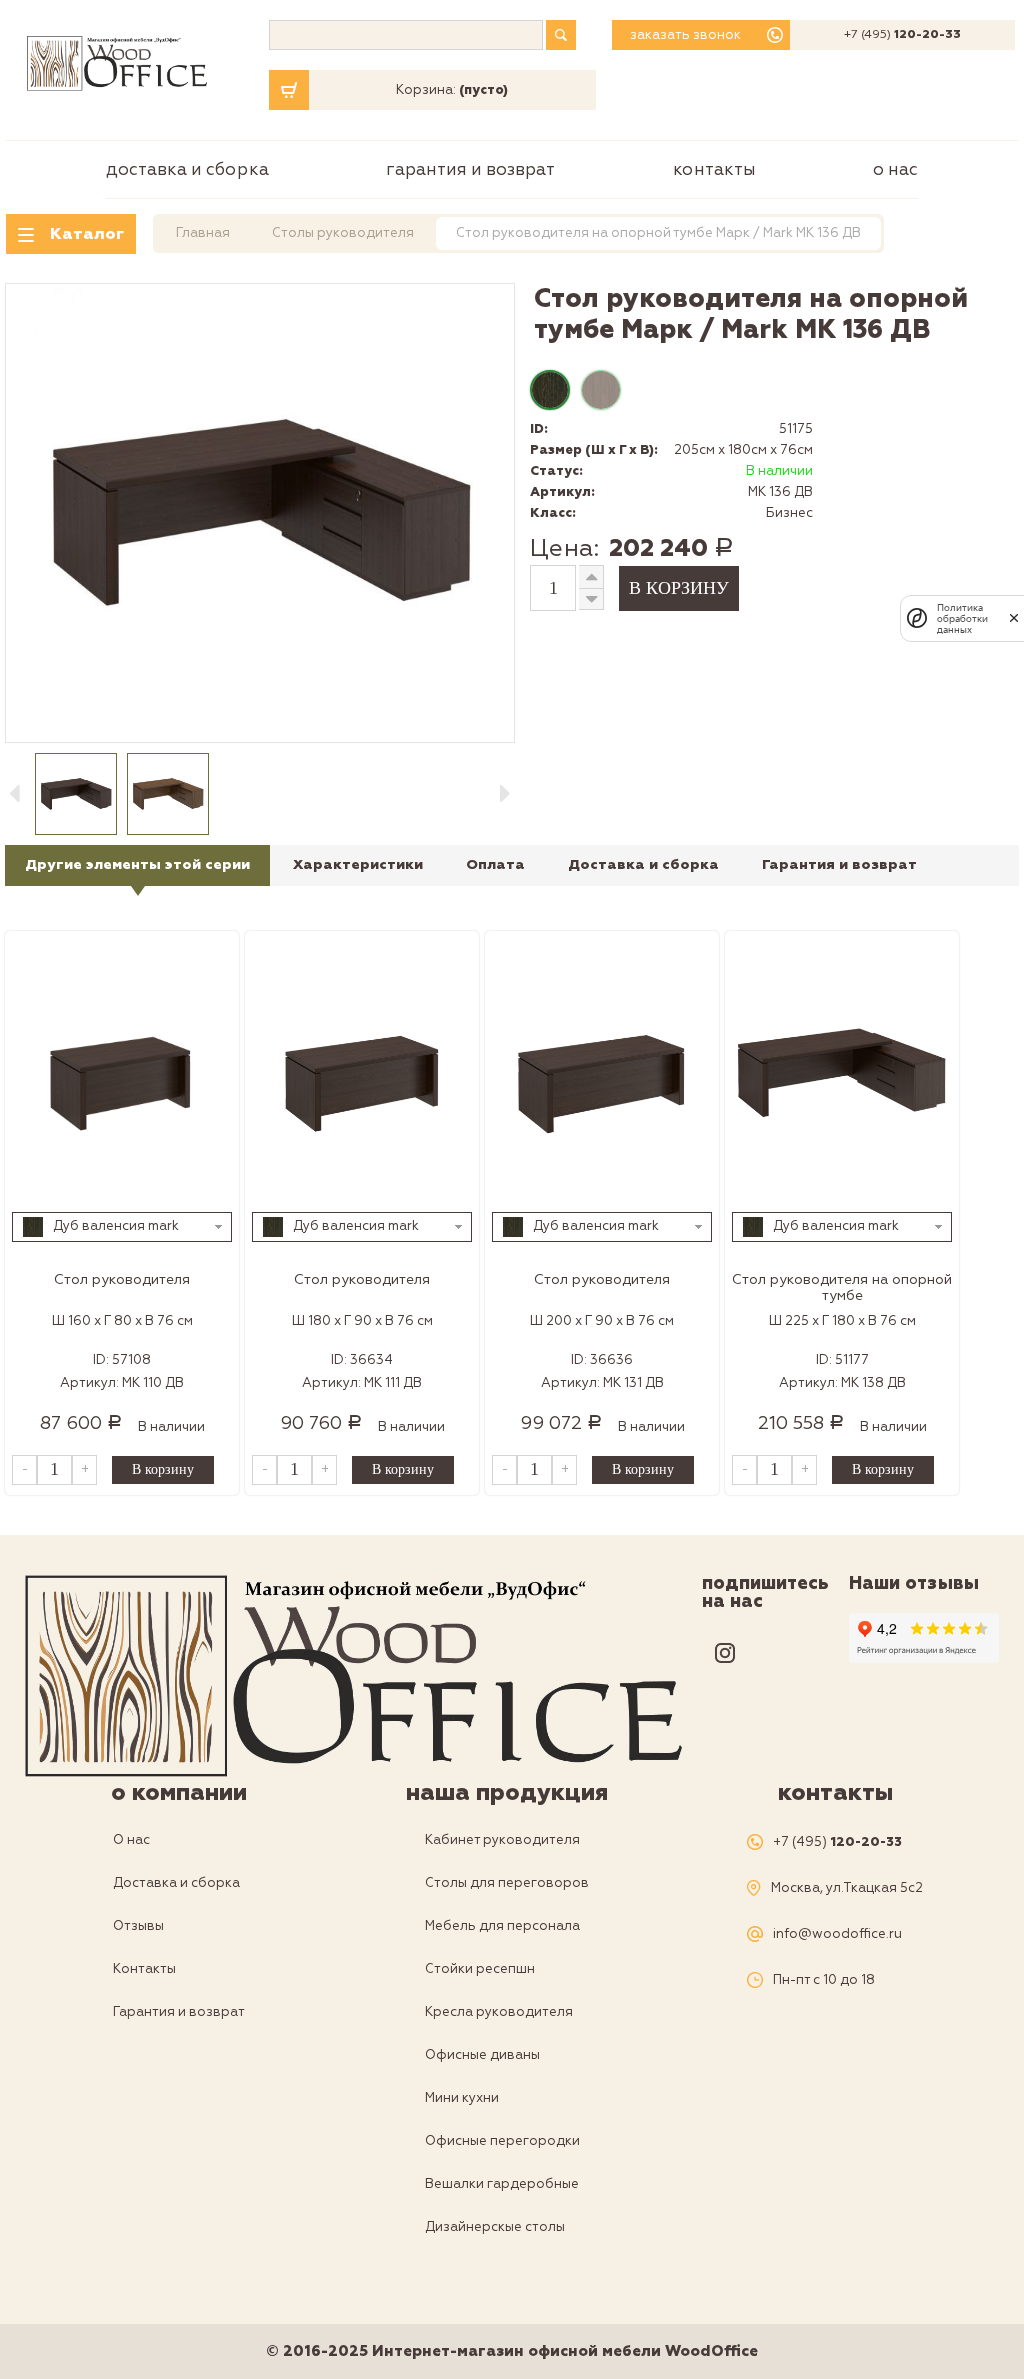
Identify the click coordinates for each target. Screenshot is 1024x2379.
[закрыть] (1014, 618)
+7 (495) (902, 35)
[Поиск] (561, 35)
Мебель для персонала (502, 1926)
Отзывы (138, 1926)
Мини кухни (462, 2098)
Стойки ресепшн (480, 1969)
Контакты (714, 169)
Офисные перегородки (502, 2141)
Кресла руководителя (499, 2012)
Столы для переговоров (507, 1883)
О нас (895, 169)
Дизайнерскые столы (495, 2227)
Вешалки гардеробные (502, 2184)
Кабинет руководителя (502, 1840)
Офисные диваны (482, 2055)
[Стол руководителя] (122, 1077)
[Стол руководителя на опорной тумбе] (842, 1077)
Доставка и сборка (187, 169)
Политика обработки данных (962, 618)
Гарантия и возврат (470, 169)
